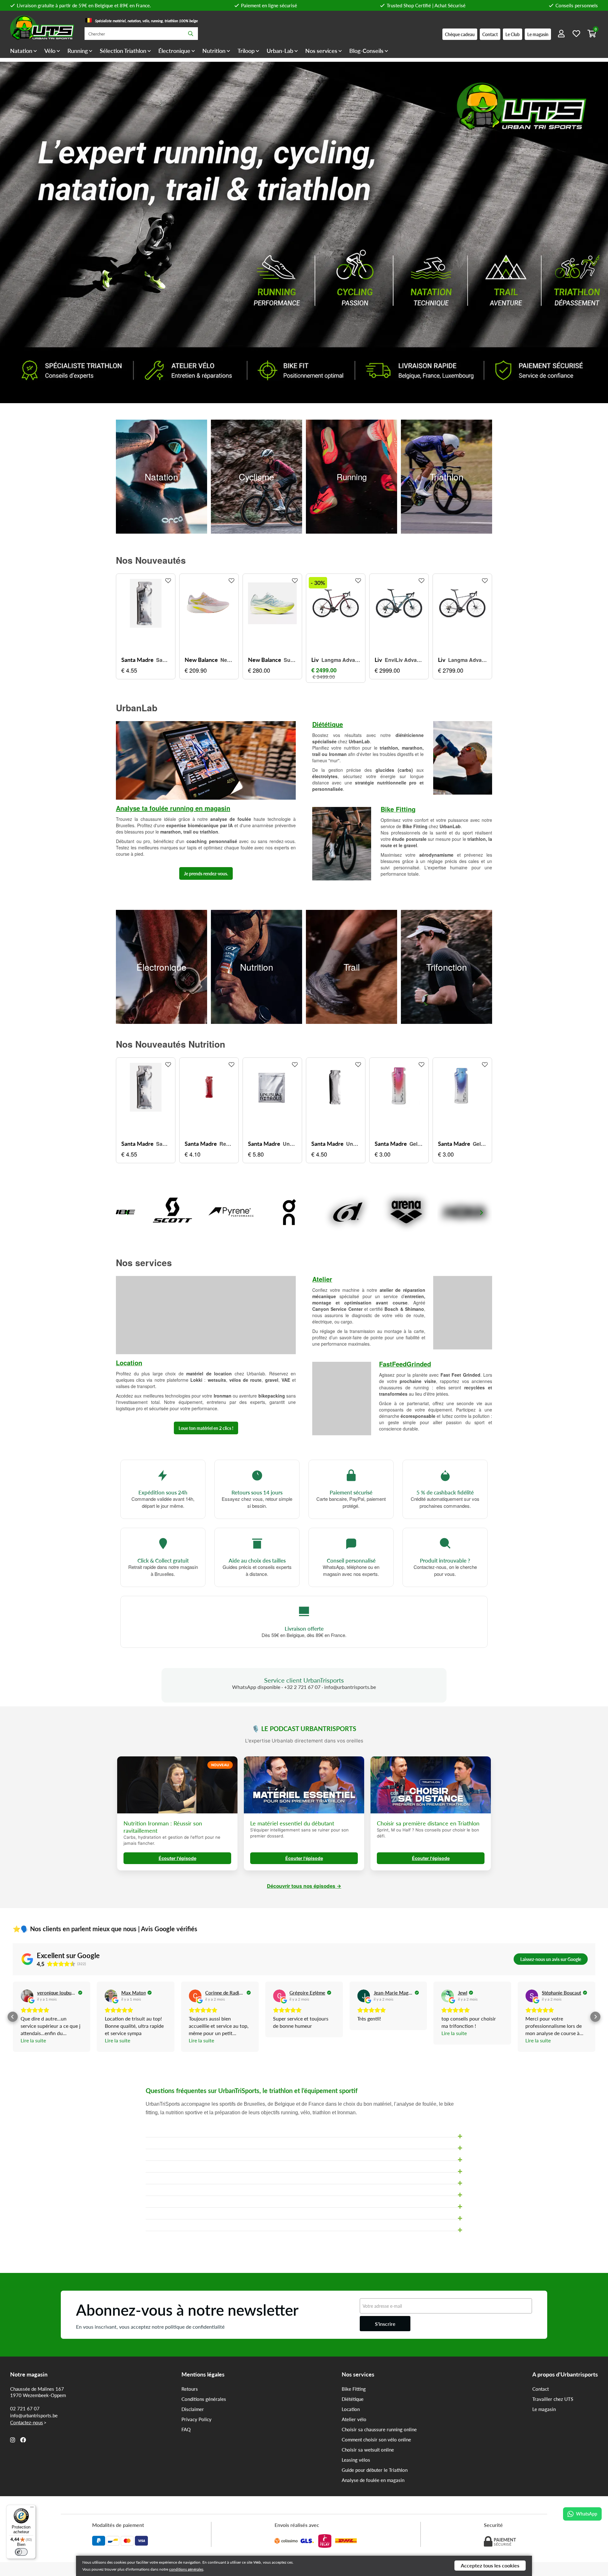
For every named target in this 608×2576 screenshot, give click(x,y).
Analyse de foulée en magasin (373, 2480)
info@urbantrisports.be (34, 2415)
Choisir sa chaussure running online (379, 2429)
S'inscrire (385, 2324)
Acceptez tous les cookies (490, 2565)
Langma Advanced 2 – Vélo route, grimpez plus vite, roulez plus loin (467, 660)
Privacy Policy (196, 2419)
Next (481, 1213)
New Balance (201, 660)
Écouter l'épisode (177, 1858)
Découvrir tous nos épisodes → (304, 1886)
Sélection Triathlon (123, 51)
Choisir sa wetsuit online (368, 2450)
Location (351, 2409)
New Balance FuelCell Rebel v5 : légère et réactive (227, 660)
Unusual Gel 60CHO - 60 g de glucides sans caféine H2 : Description (353, 1144)
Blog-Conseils (366, 51)
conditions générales (186, 2569)
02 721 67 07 (25, 2408)
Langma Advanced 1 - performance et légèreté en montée (341, 660)
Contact (541, 2389)
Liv (315, 660)
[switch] (21, 2552)
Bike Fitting (354, 2389)
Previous (127, 1213)
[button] (13, 2017)
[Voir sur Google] (27, 1996)
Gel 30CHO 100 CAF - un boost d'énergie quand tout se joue (416, 1144)
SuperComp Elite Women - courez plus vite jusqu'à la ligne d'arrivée (290, 660)
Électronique (174, 51)
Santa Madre (137, 660)
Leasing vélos (356, 2460)
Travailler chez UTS (553, 2399)
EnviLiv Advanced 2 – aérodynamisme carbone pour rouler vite (404, 660)
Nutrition (214, 51)
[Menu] (32, 2509)
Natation (21, 51)
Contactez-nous (27, 2422)
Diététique (328, 724)
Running (78, 51)
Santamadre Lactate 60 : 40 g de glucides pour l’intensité (163, 660)
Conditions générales (204, 2399)
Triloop (246, 51)
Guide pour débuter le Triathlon (375, 2470)
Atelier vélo (354, 2419)
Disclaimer (193, 2409)
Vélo (50, 51)
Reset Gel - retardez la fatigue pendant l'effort (226, 1144)
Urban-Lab (280, 51)
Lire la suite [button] (33, 2040)
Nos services (321, 51)
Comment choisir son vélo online (376, 2440)
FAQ (186, 2429)
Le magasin (544, 2409)
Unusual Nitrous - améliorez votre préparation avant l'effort (290, 1144)
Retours (190, 2389)
